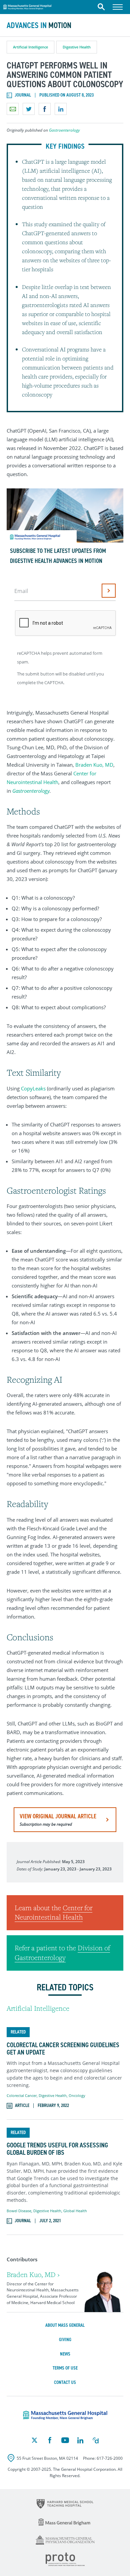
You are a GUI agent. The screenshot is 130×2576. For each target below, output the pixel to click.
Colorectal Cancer (22, 2095)
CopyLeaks (33, 1088)
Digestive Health (77, 47)
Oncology (77, 2095)
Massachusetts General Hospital (27, 6)
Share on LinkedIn (61, 109)
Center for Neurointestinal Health (53, 1913)
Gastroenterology (64, 130)
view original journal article (58, 1820)
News (65, 2354)
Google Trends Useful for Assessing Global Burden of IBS (57, 2149)
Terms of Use (65, 2368)
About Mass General (65, 2325)
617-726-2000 (110, 2458)
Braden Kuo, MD (94, 765)
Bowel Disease (19, 2211)
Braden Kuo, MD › (33, 2275)
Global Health (75, 2211)
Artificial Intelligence (30, 47)
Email (21, 591)
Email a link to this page (13, 109)
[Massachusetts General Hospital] (65, 2415)
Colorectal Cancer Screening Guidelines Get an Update (63, 2049)
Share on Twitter (29, 109)
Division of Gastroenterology (62, 1953)
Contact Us (65, 2382)
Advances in (39, 25)
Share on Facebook (45, 109)
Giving (65, 2340)
